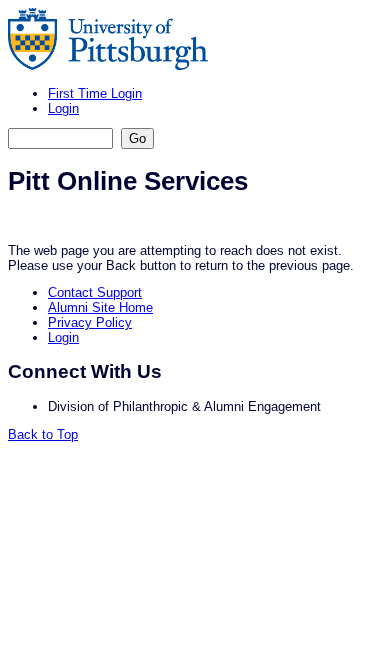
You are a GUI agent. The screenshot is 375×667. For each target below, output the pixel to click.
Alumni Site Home (100, 307)
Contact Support (95, 292)
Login (63, 108)
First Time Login (95, 93)
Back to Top (43, 434)
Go (137, 138)
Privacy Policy (90, 322)
